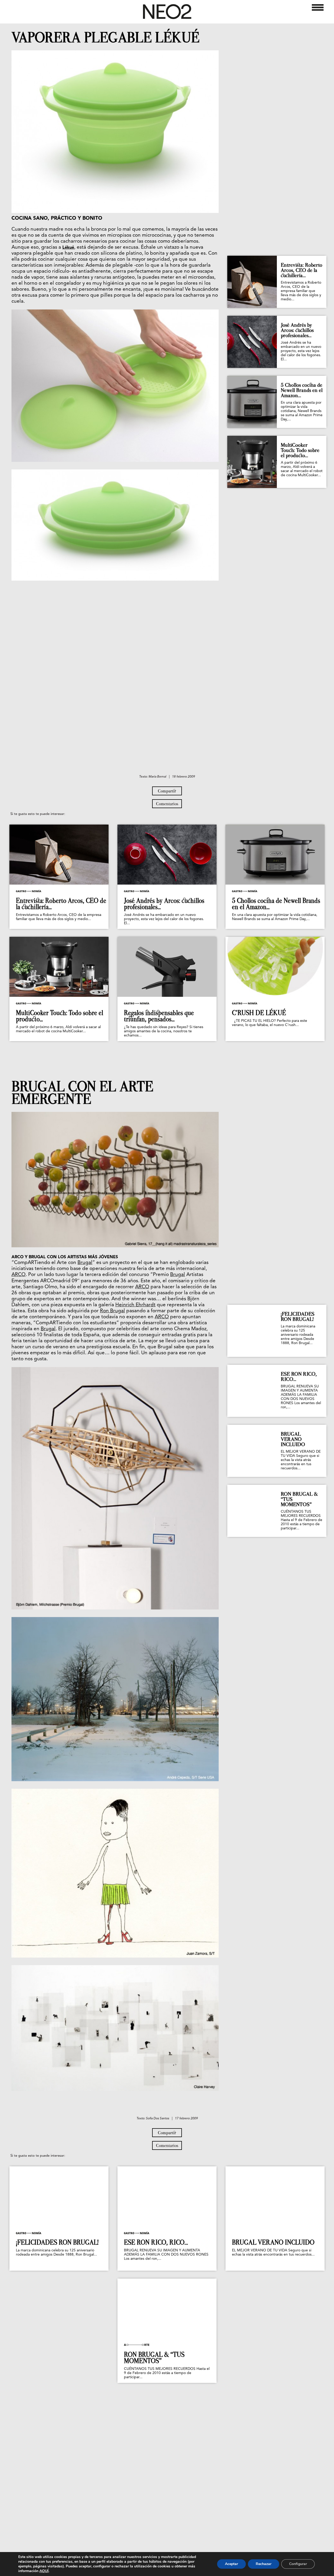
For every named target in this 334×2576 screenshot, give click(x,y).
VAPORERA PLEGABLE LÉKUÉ (105, 38)
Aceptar (231, 2564)
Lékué (68, 248)
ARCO (19, 1275)
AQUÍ (44, 2571)
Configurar (298, 2564)
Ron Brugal (112, 1311)
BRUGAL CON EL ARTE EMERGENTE (82, 1093)
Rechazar (264, 2564)
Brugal (85, 1263)
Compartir (167, 791)
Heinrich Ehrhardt (135, 1305)
